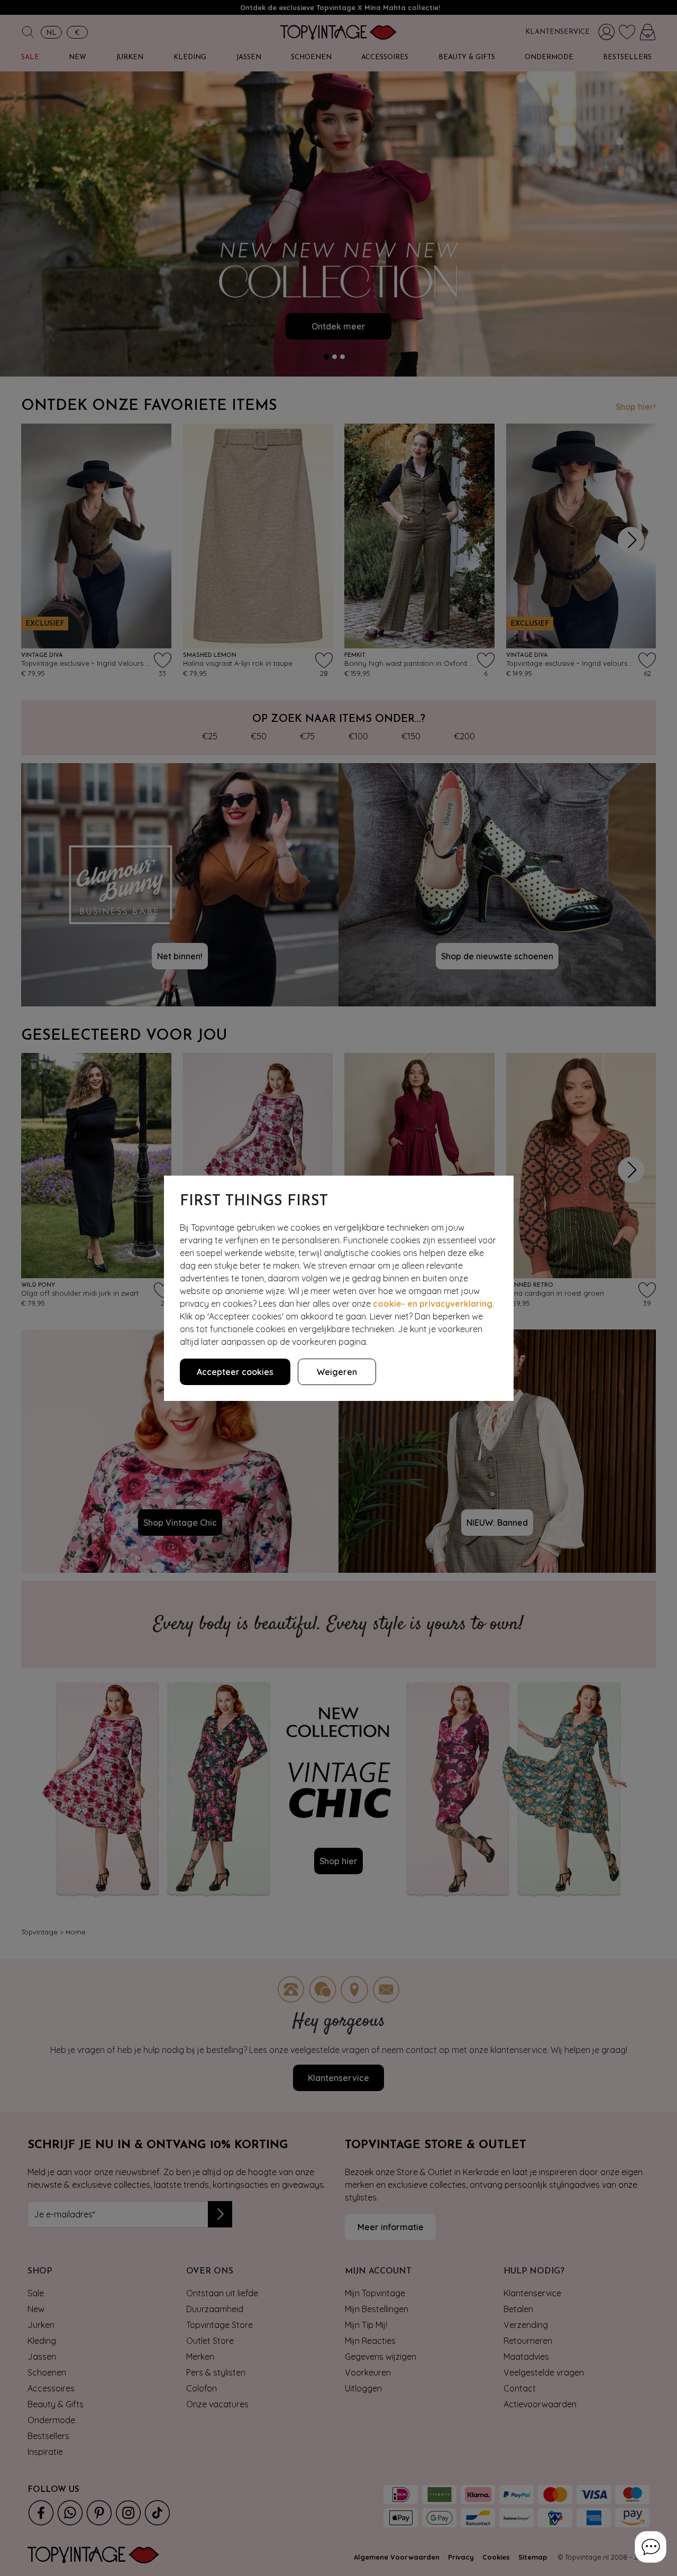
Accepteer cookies (235, 1372)
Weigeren (337, 1372)
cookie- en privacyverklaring (433, 1304)
